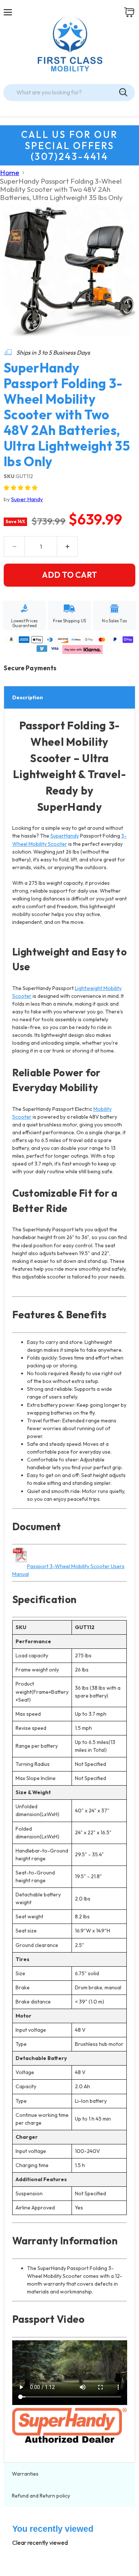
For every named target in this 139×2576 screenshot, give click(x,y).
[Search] (123, 93)
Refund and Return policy (41, 2496)
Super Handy (27, 499)
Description (28, 697)
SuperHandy (65, 836)
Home (10, 173)
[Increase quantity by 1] (67, 547)
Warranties (26, 2474)
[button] (21, 488)
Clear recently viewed (40, 2543)
